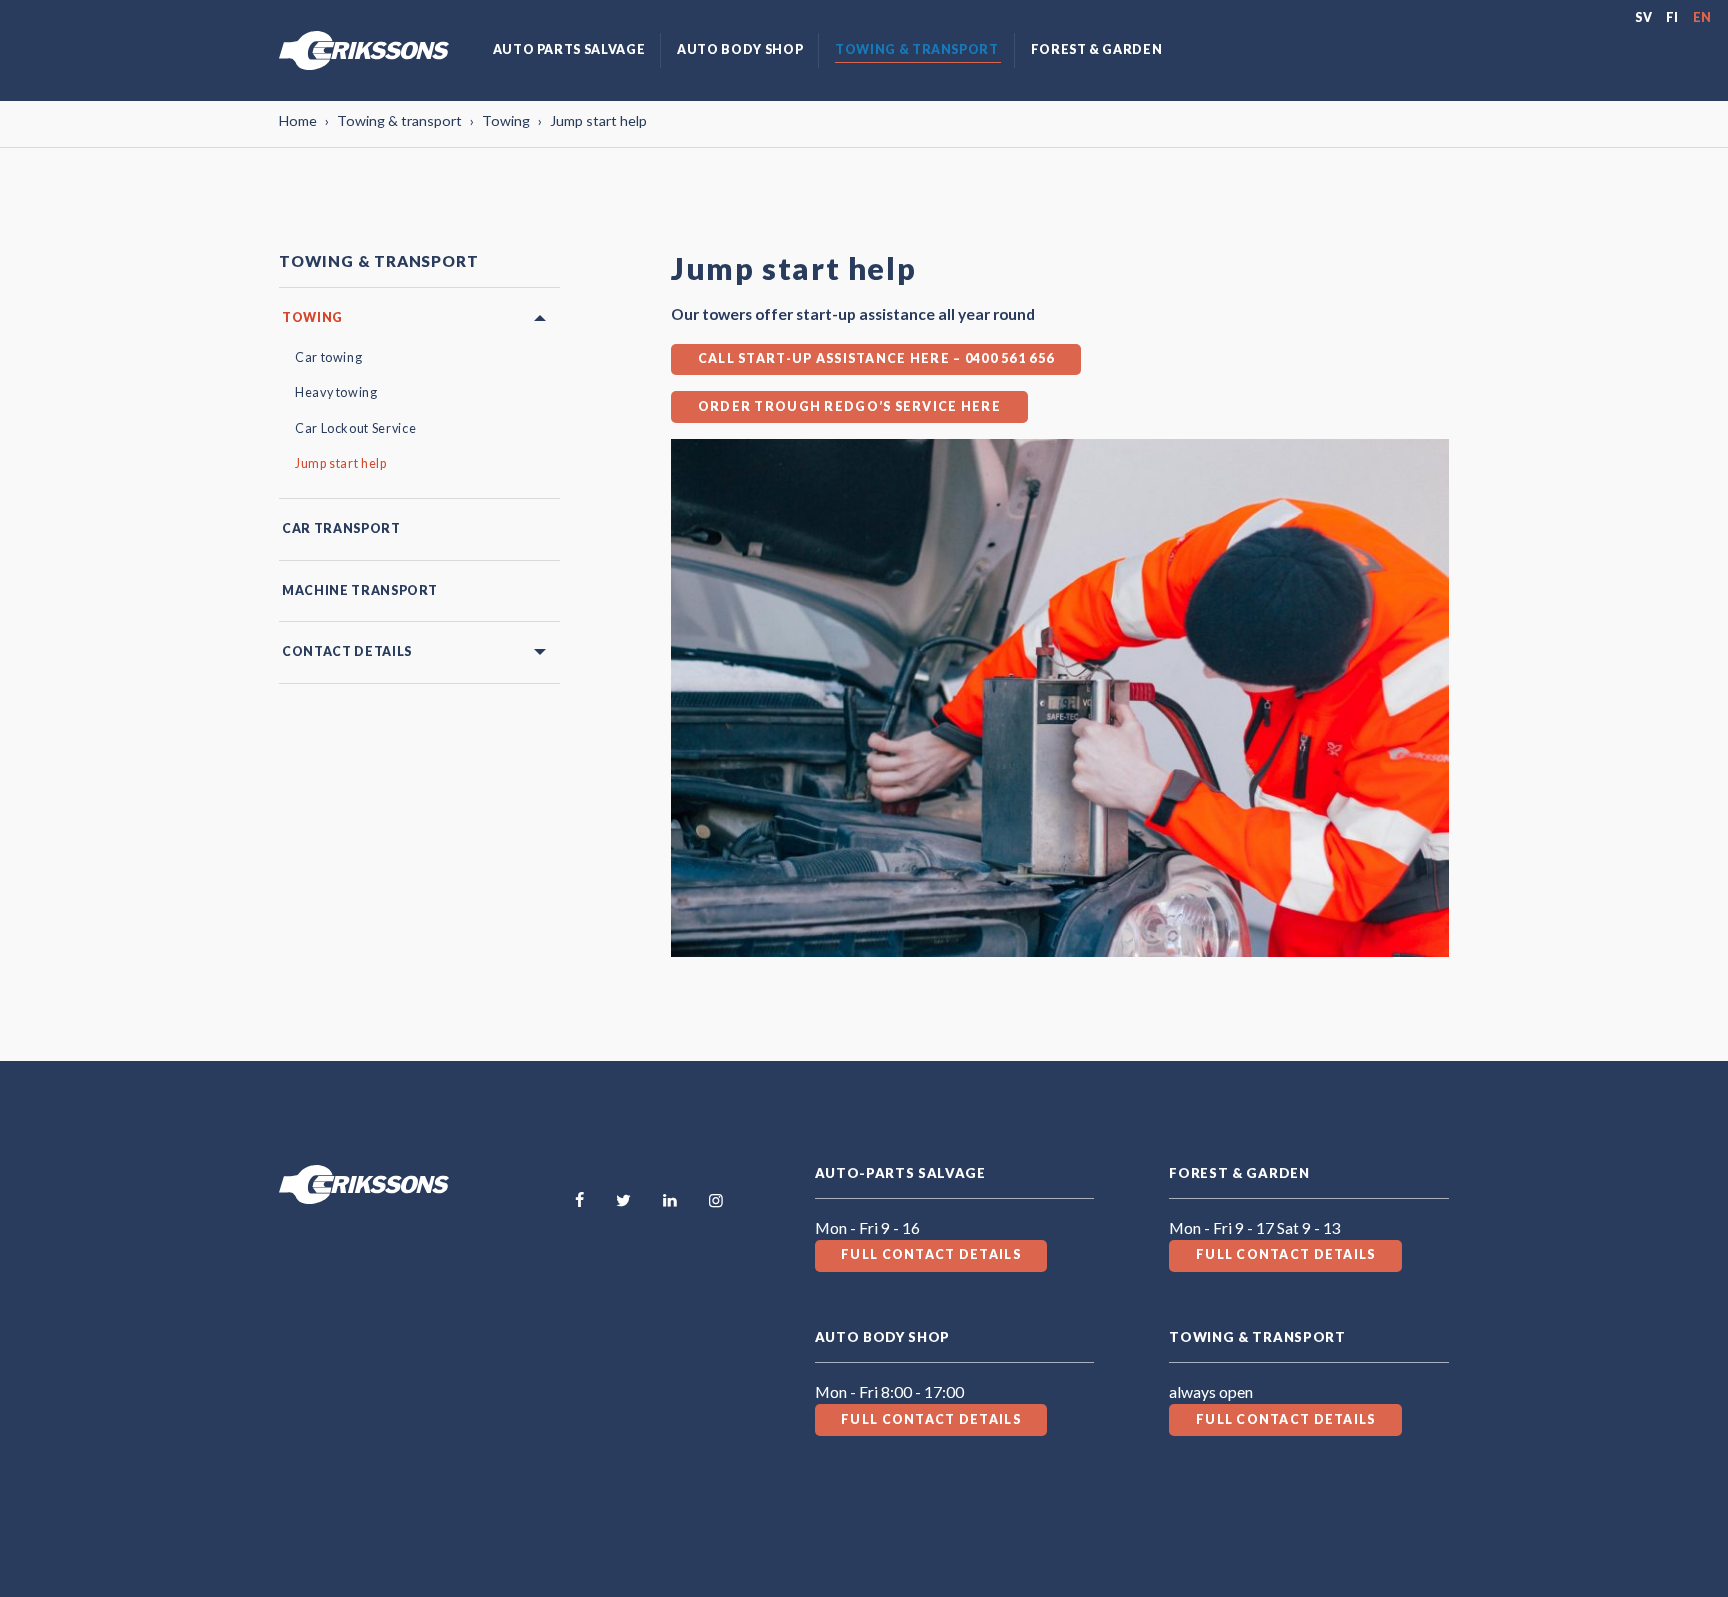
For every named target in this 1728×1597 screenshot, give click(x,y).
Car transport (341, 528)
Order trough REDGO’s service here (849, 406)
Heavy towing (336, 392)
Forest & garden (1097, 49)
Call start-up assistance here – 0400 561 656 (876, 358)
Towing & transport (917, 49)
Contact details (347, 651)
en (1702, 17)
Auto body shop (740, 49)
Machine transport (360, 590)
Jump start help (341, 463)
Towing (506, 120)
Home (298, 120)
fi (1672, 17)
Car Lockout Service (355, 428)
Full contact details (931, 1254)
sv (1643, 17)
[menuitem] (569, 50)
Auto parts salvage (569, 49)
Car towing (328, 357)
